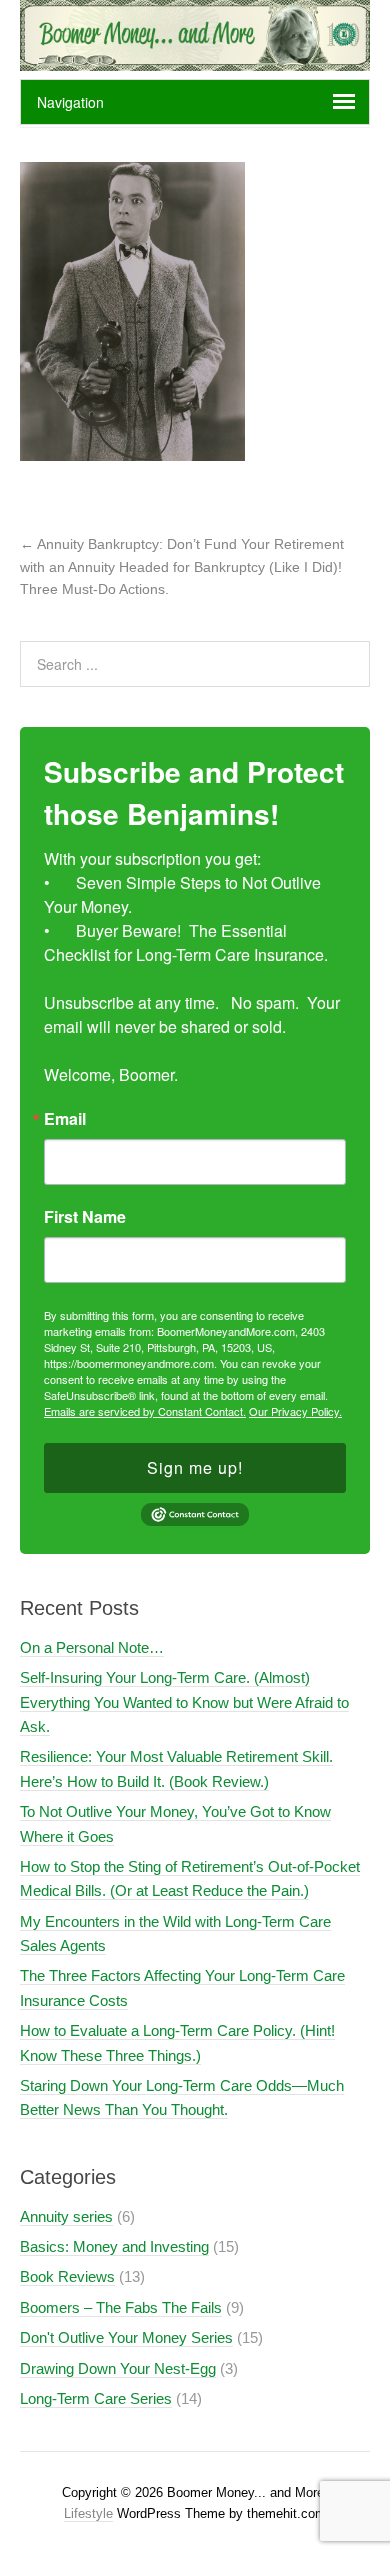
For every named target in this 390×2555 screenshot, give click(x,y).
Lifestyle (88, 2513)
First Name (85, 1217)
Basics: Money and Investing (114, 2246)
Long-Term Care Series (96, 2398)
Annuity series (66, 2216)
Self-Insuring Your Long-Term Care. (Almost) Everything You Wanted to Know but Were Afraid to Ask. (184, 1702)
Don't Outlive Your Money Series (126, 2337)
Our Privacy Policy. (295, 1411)
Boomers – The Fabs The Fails (121, 2307)
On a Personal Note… (92, 1647)
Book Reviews (67, 2276)
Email (65, 1119)
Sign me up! (195, 1467)
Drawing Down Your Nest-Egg (118, 2368)
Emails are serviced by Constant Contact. (145, 1411)
